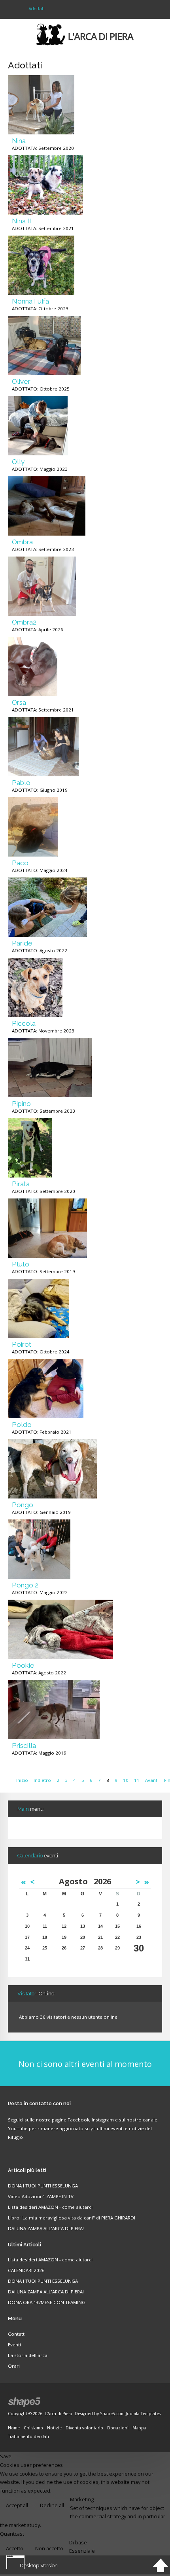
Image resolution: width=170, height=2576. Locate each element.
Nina (19, 141)
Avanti (152, 1780)
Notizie (54, 2428)
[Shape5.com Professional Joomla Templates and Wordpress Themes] (25, 2402)
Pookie (23, 1665)
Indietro (42, 1780)
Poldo (22, 1425)
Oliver (21, 381)
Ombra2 (24, 622)
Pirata (21, 1184)
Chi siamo (33, 2428)
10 (126, 1780)
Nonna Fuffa (30, 301)
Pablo (21, 783)
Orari (14, 2366)
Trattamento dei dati (28, 2436)
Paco (20, 863)
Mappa (139, 2428)
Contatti (17, 2334)
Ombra (22, 542)
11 (137, 1780)
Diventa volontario (84, 2428)
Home (14, 2428)
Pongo (23, 1505)
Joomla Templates (143, 2414)
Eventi (14, 2345)
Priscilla (24, 1746)
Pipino (21, 1104)
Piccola (24, 1023)
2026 (102, 1881)
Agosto (76, 1881)
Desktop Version (39, 2565)
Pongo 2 (25, 1585)
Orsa (19, 702)
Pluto (21, 1264)
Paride (22, 943)
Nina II (22, 221)
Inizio (22, 1780)
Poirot (22, 1344)
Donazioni (118, 2428)
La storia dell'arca (28, 2355)
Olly (18, 462)
